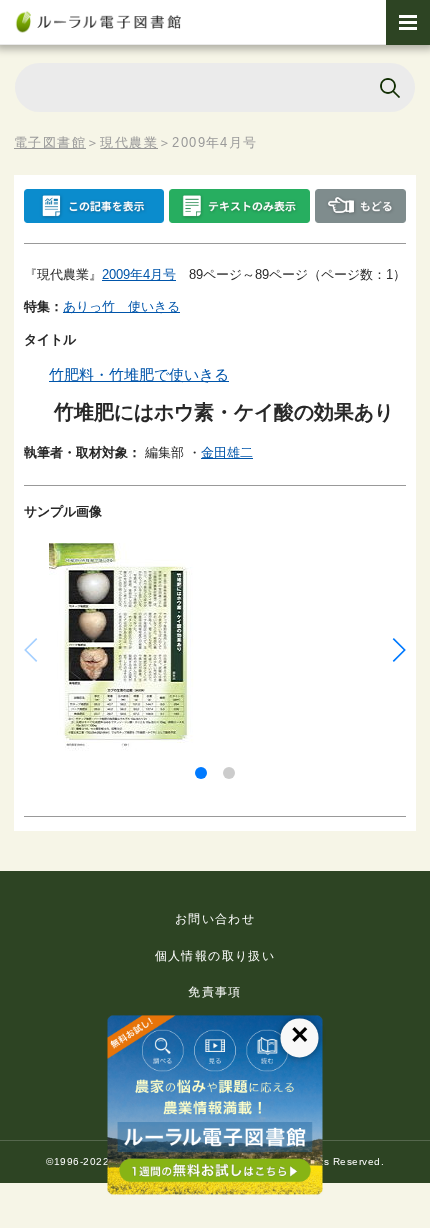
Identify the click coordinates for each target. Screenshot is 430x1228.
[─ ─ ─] (408, 22)
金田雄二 (227, 452)
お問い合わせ (215, 919)
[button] (201, 773)
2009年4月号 (139, 274)
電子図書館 (50, 142)
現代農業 (129, 142)
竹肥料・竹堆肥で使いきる (139, 374)
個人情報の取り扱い (215, 956)
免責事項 (215, 992)
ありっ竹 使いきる (121, 306)
